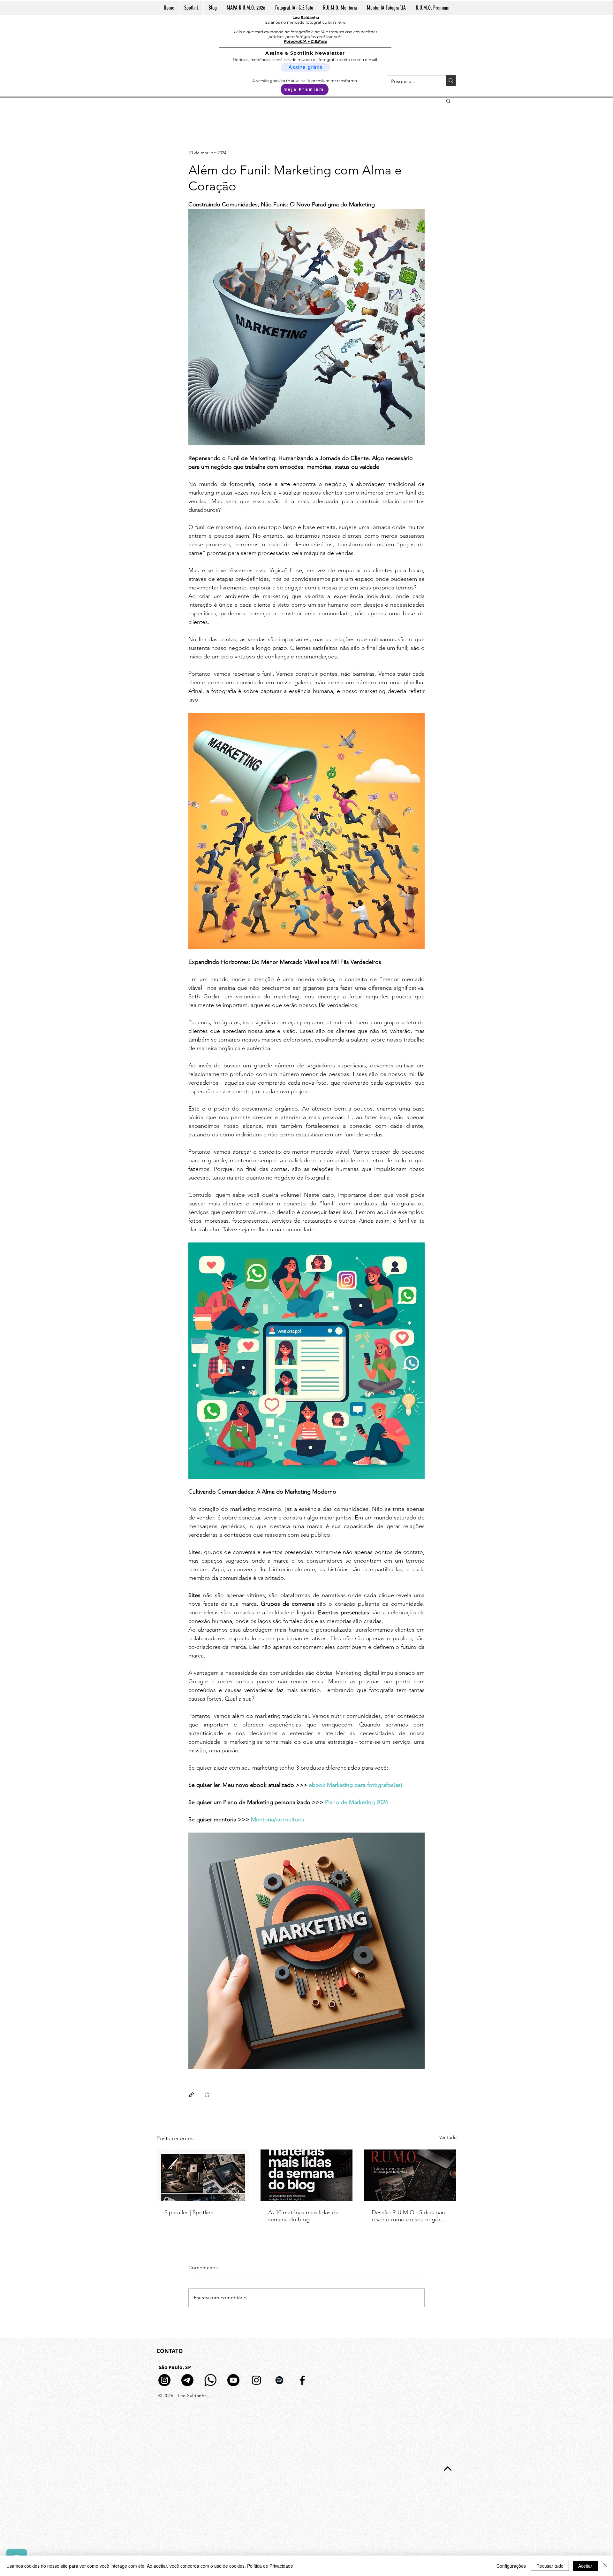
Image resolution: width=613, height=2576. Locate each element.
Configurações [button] (511, 2566)
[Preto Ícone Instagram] (256, 2380)
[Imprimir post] (207, 2095)
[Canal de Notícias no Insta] (164, 2380)
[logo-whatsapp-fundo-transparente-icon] (210, 2380)
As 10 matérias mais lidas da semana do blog (303, 2216)
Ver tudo (448, 2137)
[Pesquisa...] (451, 81)
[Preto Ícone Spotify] (279, 2380)
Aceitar (585, 2566)
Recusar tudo (550, 2566)
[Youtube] (233, 2380)
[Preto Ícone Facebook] (302, 2380)
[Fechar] (605, 2566)
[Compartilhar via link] (191, 2095)
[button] (448, 101)
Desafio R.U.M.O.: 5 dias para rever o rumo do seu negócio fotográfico (409, 2216)
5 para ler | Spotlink (189, 2212)
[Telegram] (187, 2380)
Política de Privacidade (270, 2566)
